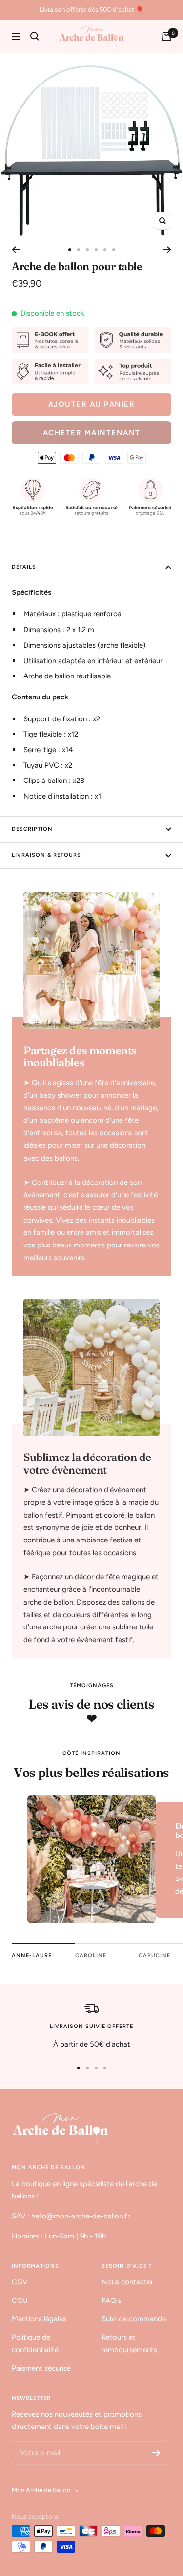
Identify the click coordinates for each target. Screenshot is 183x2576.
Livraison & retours (46, 855)
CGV (20, 2282)
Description (32, 829)
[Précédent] (16, 250)
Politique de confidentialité (35, 2344)
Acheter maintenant (92, 433)
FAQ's (111, 2301)
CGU (20, 2301)
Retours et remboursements (129, 2344)
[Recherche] (35, 36)
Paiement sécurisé (41, 2368)
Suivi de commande (134, 2319)
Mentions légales (39, 2319)
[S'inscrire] (156, 2453)
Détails (24, 567)
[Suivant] (167, 250)
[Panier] (166, 36)
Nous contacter (127, 2282)
